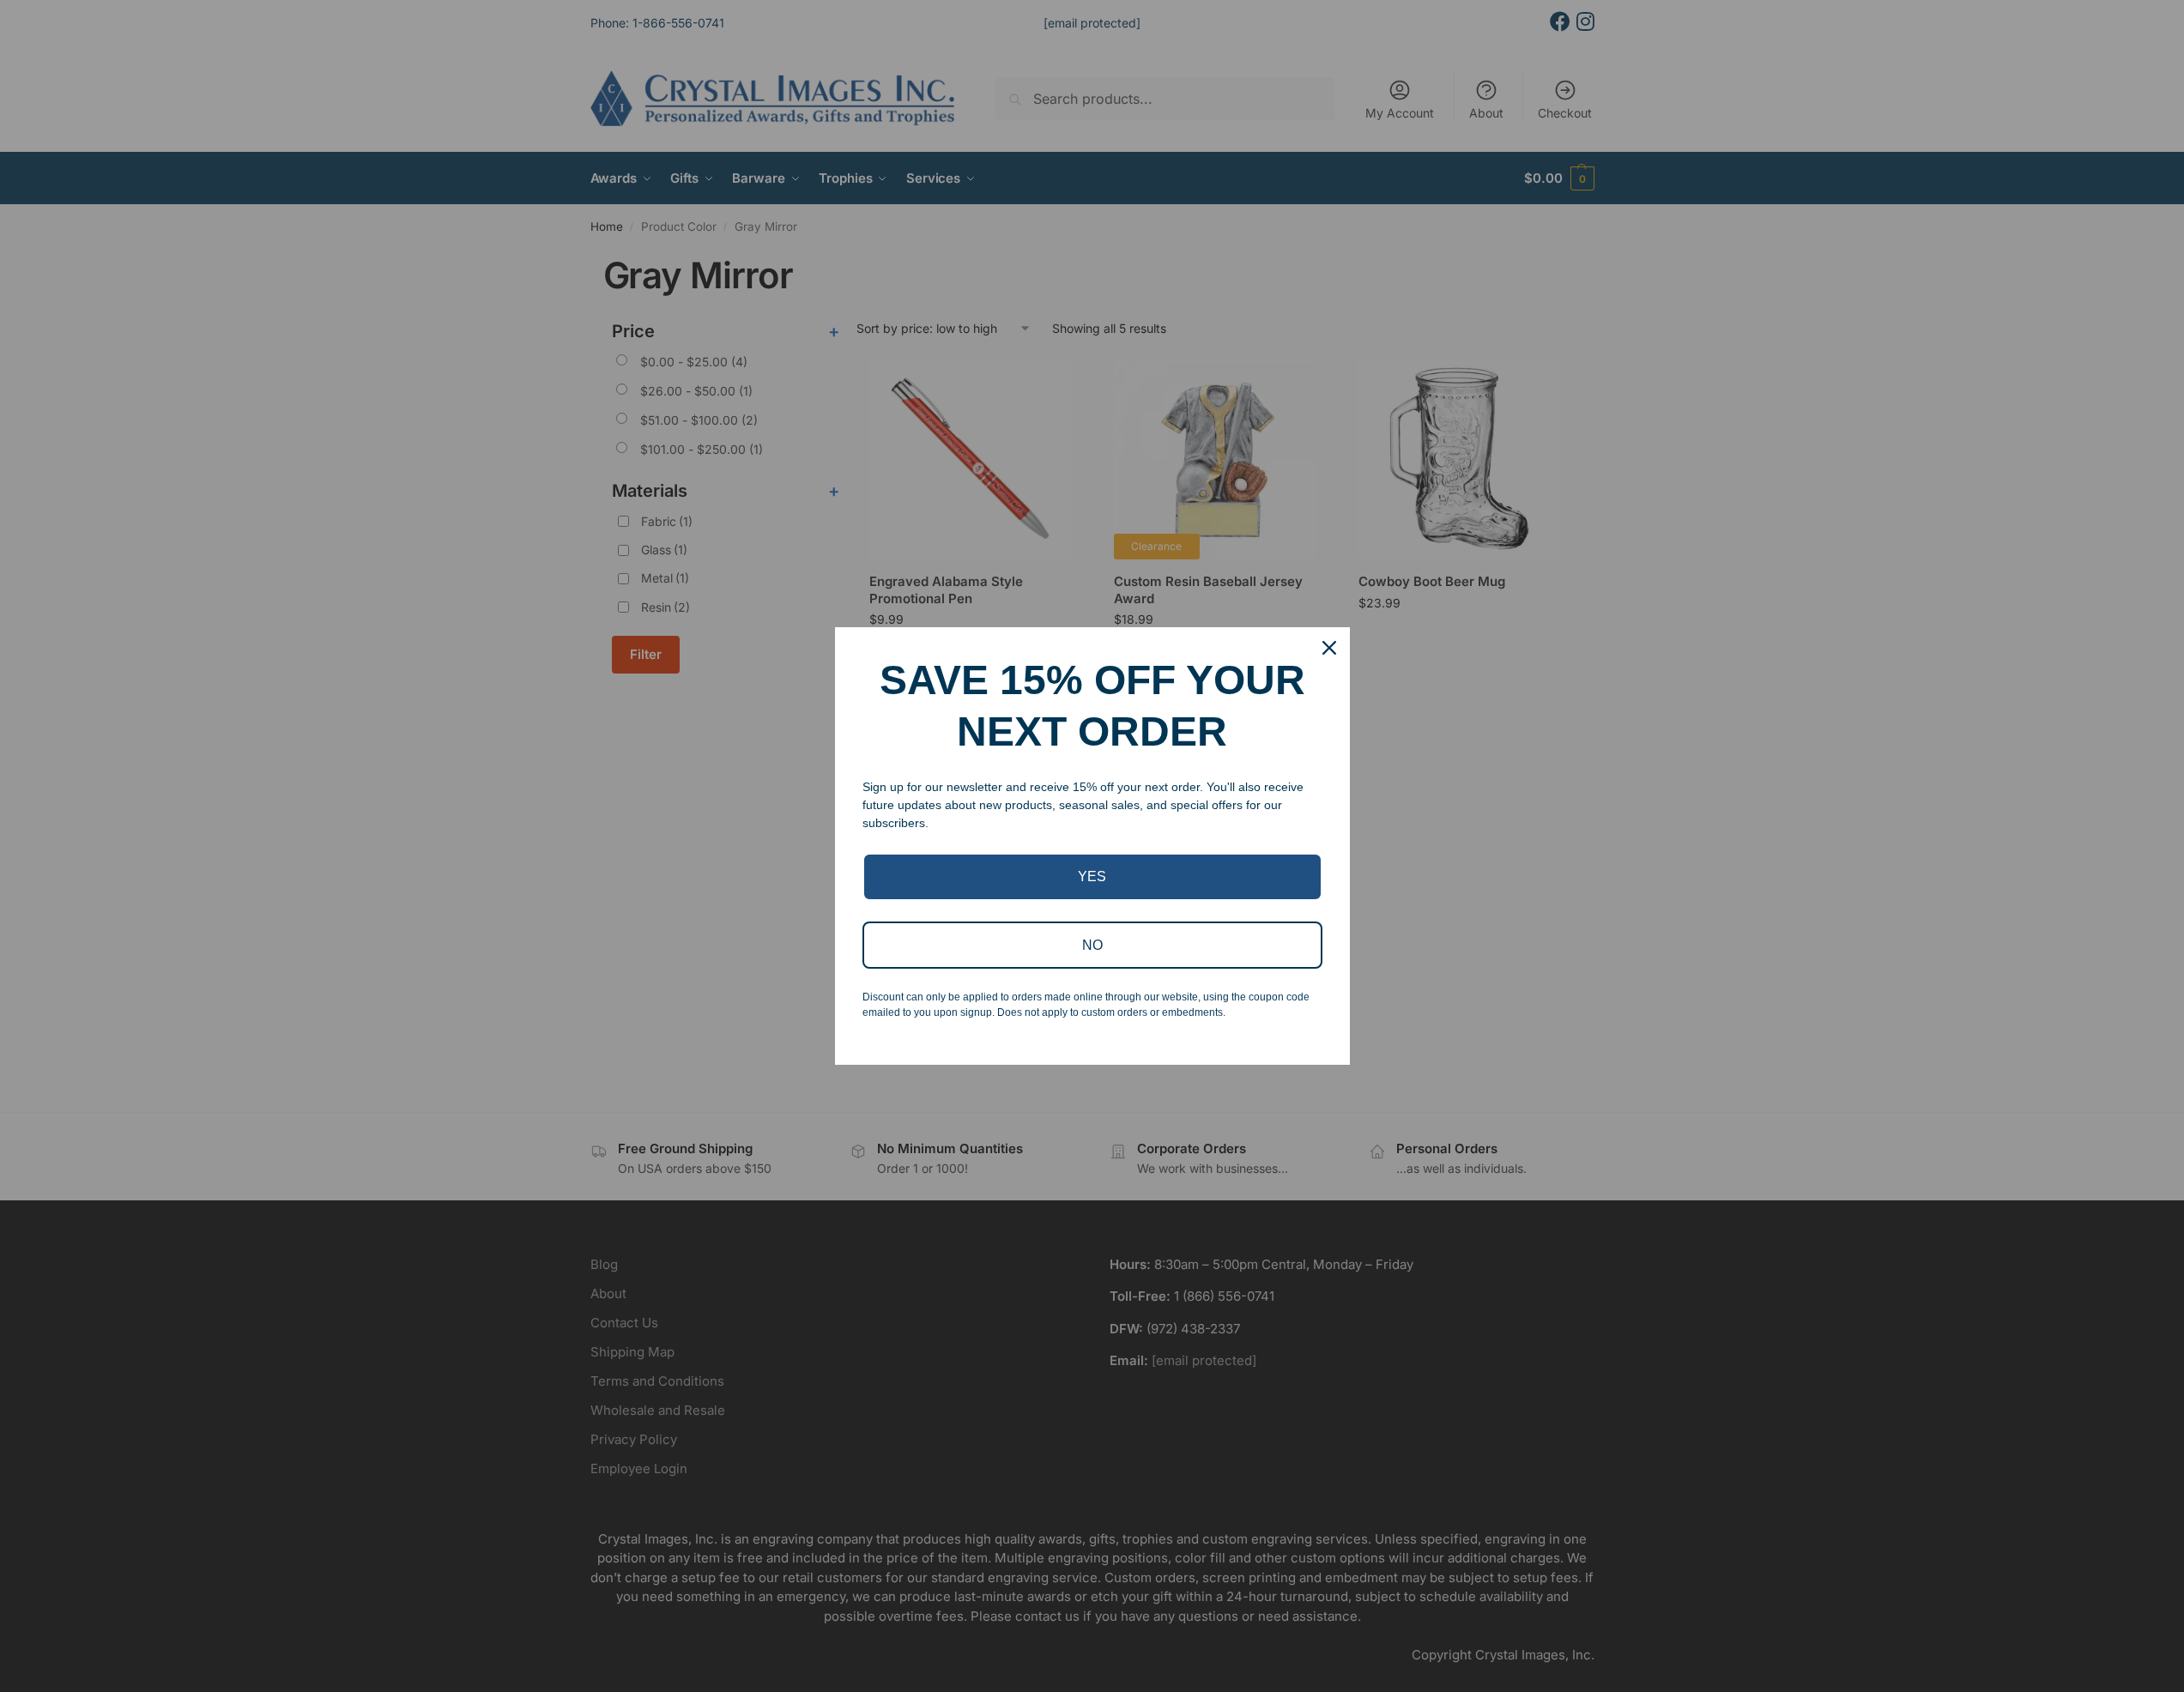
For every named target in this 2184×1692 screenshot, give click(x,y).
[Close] (1329, 648)
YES (1092, 876)
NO (1092, 945)
